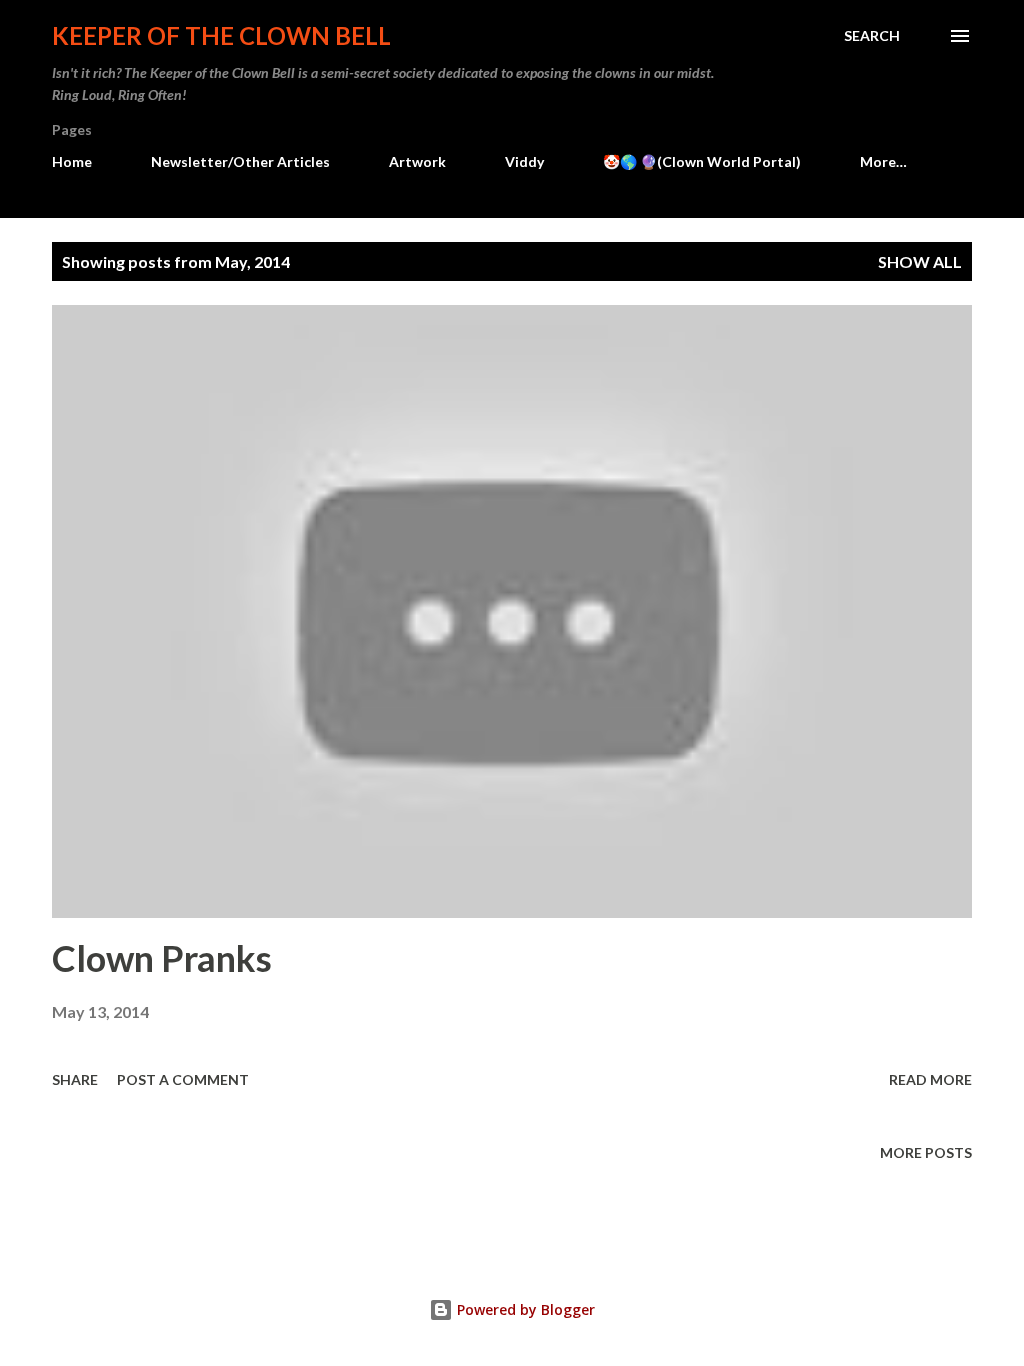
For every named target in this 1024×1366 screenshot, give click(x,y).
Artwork (417, 161)
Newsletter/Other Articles (240, 161)
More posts (926, 1152)
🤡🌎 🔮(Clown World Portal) (702, 161)
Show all (920, 261)
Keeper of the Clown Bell (221, 35)
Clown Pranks (162, 958)
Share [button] (75, 1079)
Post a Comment (183, 1079)
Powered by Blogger (524, 1309)
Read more (930, 1079)
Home (72, 161)
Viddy (524, 161)
